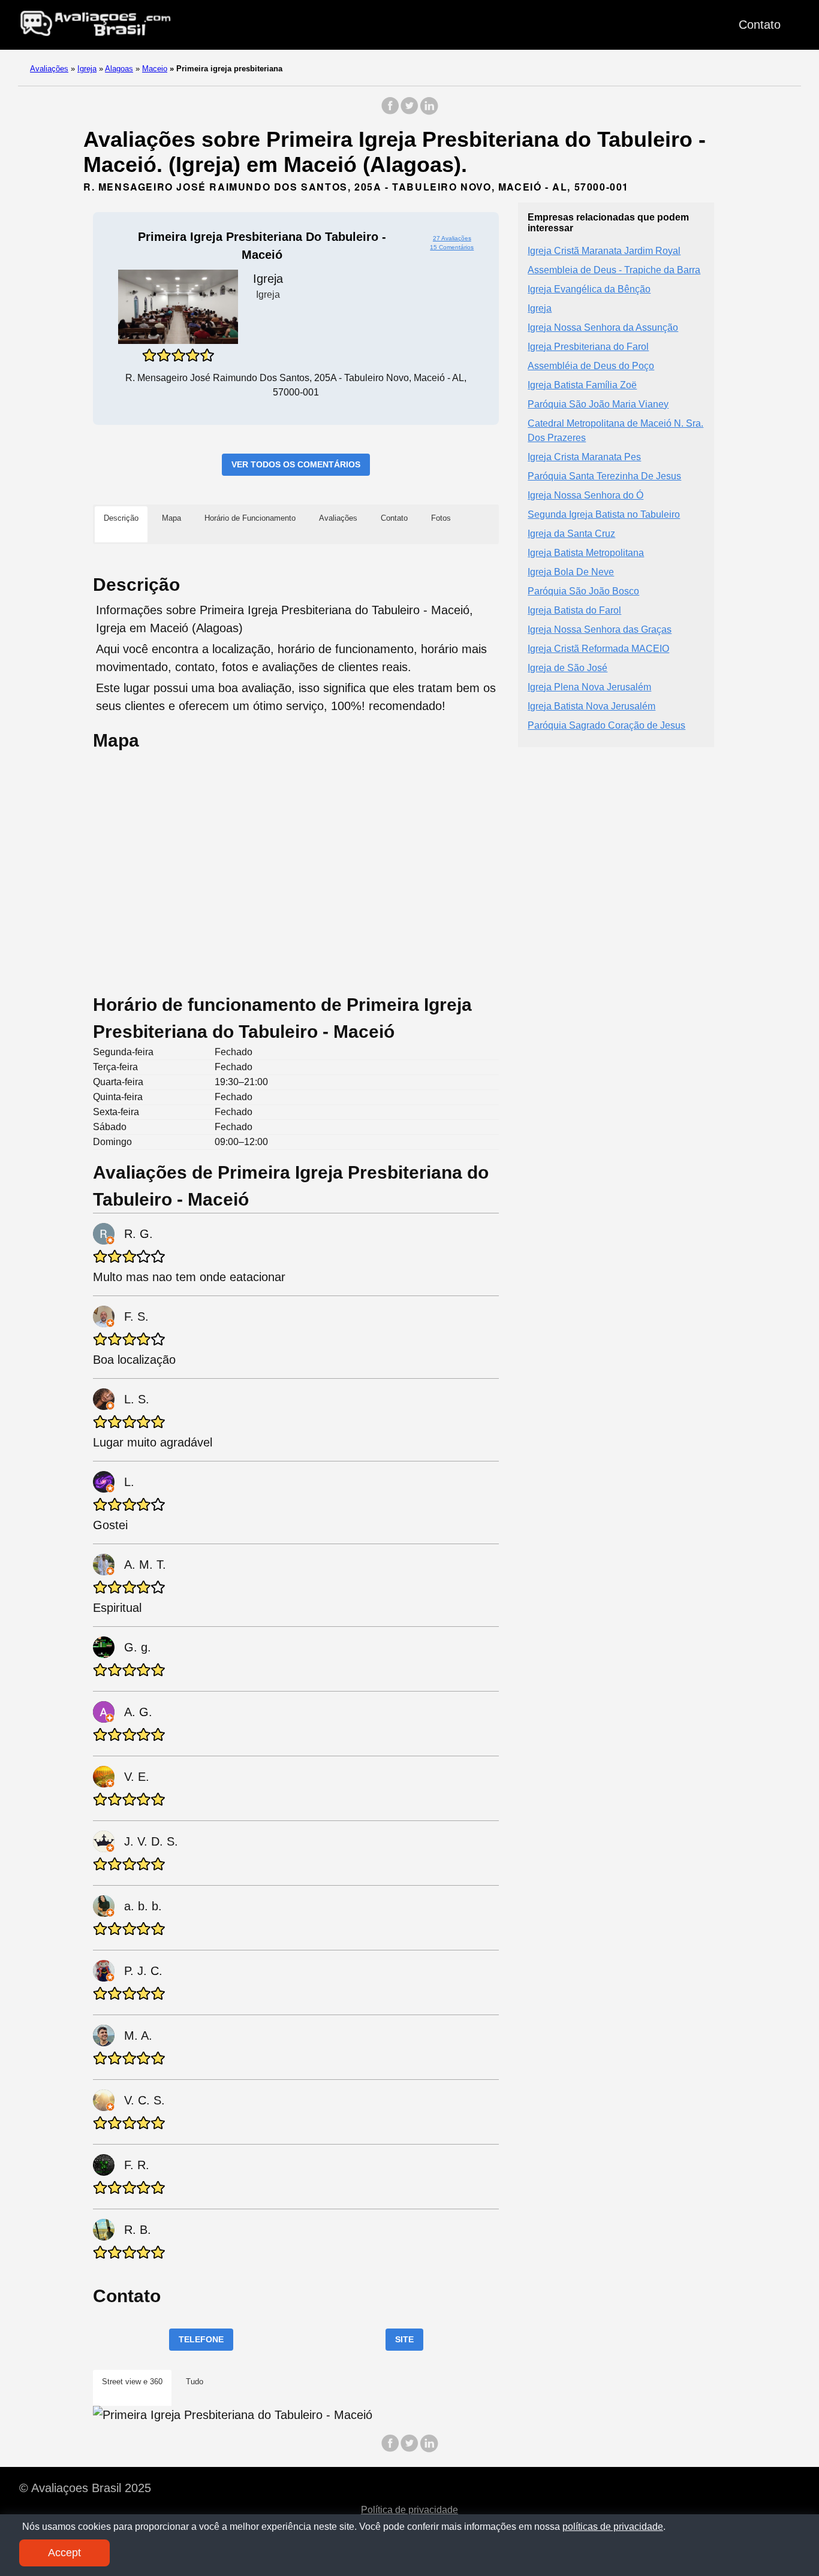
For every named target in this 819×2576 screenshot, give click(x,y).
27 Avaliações (452, 238)
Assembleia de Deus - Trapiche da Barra (614, 269)
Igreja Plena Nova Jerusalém (589, 686)
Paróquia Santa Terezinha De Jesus (604, 475)
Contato (760, 25)
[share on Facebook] (390, 112)
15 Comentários (452, 247)
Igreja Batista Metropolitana (586, 552)
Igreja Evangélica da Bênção (589, 289)
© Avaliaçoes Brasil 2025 (85, 2488)
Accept (64, 2553)
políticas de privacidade (613, 2527)
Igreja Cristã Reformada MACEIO (598, 648)
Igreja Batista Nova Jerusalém (591, 706)
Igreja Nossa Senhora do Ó (585, 495)
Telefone (201, 2339)
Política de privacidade (409, 2510)
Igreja (87, 69)
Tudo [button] (195, 2382)
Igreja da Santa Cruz (571, 533)
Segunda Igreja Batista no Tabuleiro (604, 514)
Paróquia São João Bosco (583, 591)
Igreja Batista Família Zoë (582, 384)
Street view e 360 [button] (132, 2382)
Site (404, 2339)
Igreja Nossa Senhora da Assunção (603, 327)
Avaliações (49, 69)
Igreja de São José (567, 667)
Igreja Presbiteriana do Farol (588, 346)
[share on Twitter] (409, 112)
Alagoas (119, 69)
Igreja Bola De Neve (571, 571)
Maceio (155, 69)
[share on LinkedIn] (429, 112)
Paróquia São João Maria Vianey (598, 404)
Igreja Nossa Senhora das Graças (600, 629)
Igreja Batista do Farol (574, 610)
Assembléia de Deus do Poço (591, 365)
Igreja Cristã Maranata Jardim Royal (604, 250)
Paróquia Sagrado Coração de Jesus (606, 725)
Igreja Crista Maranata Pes (584, 456)
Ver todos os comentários (296, 464)
